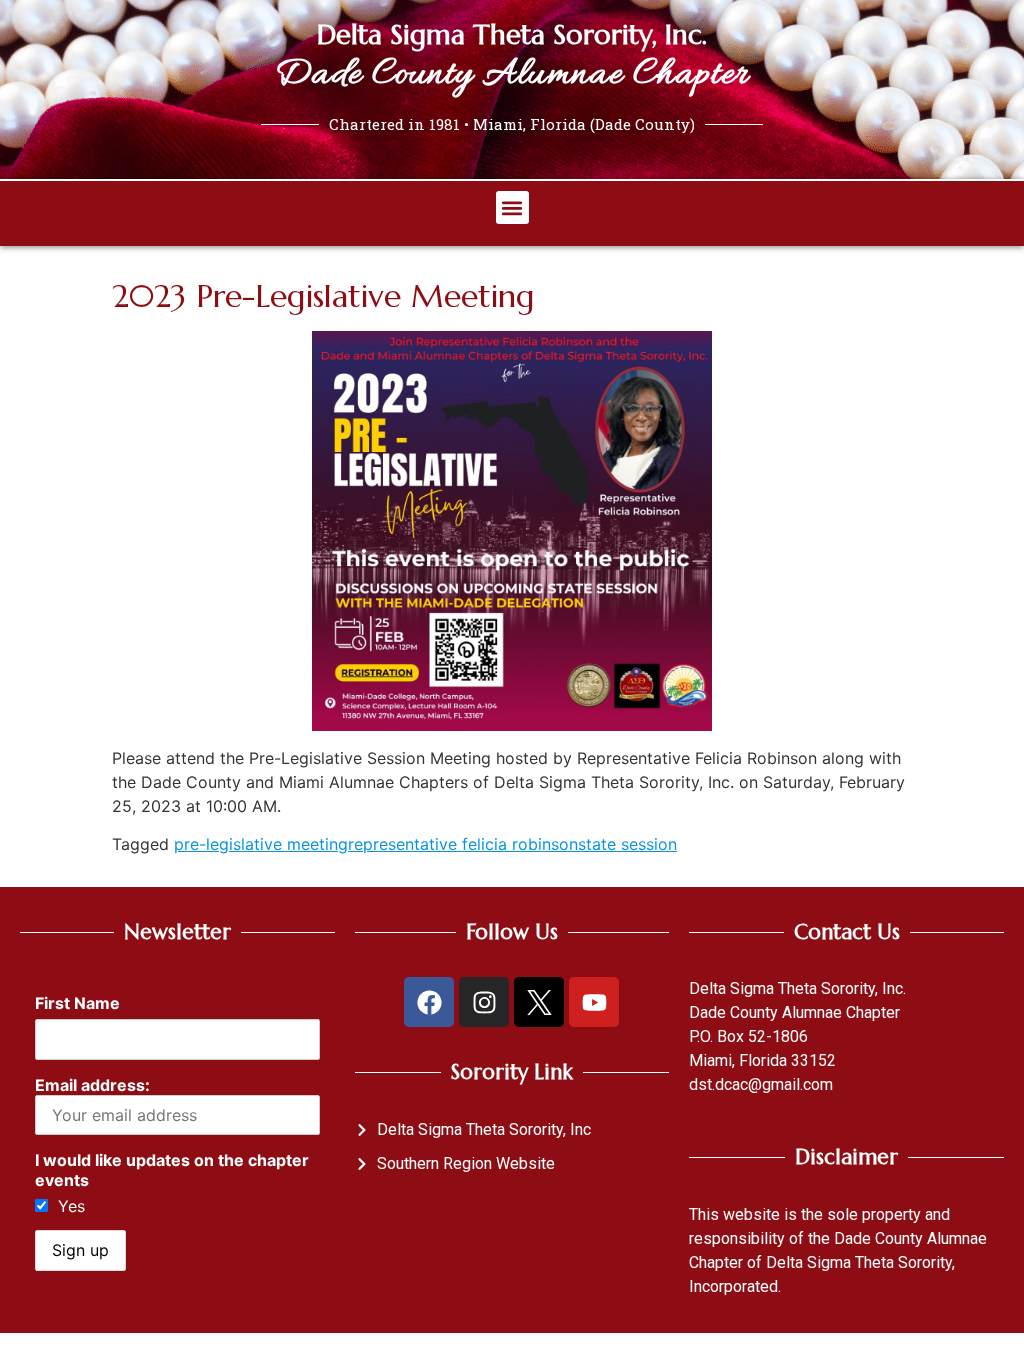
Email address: (92, 1085)
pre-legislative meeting (261, 844)
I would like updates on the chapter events (172, 1170)
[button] (512, 207)
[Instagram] (484, 1002)
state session (627, 844)
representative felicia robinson (463, 844)
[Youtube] (594, 1002)
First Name (77, 1003)
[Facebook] (429, 1002)
